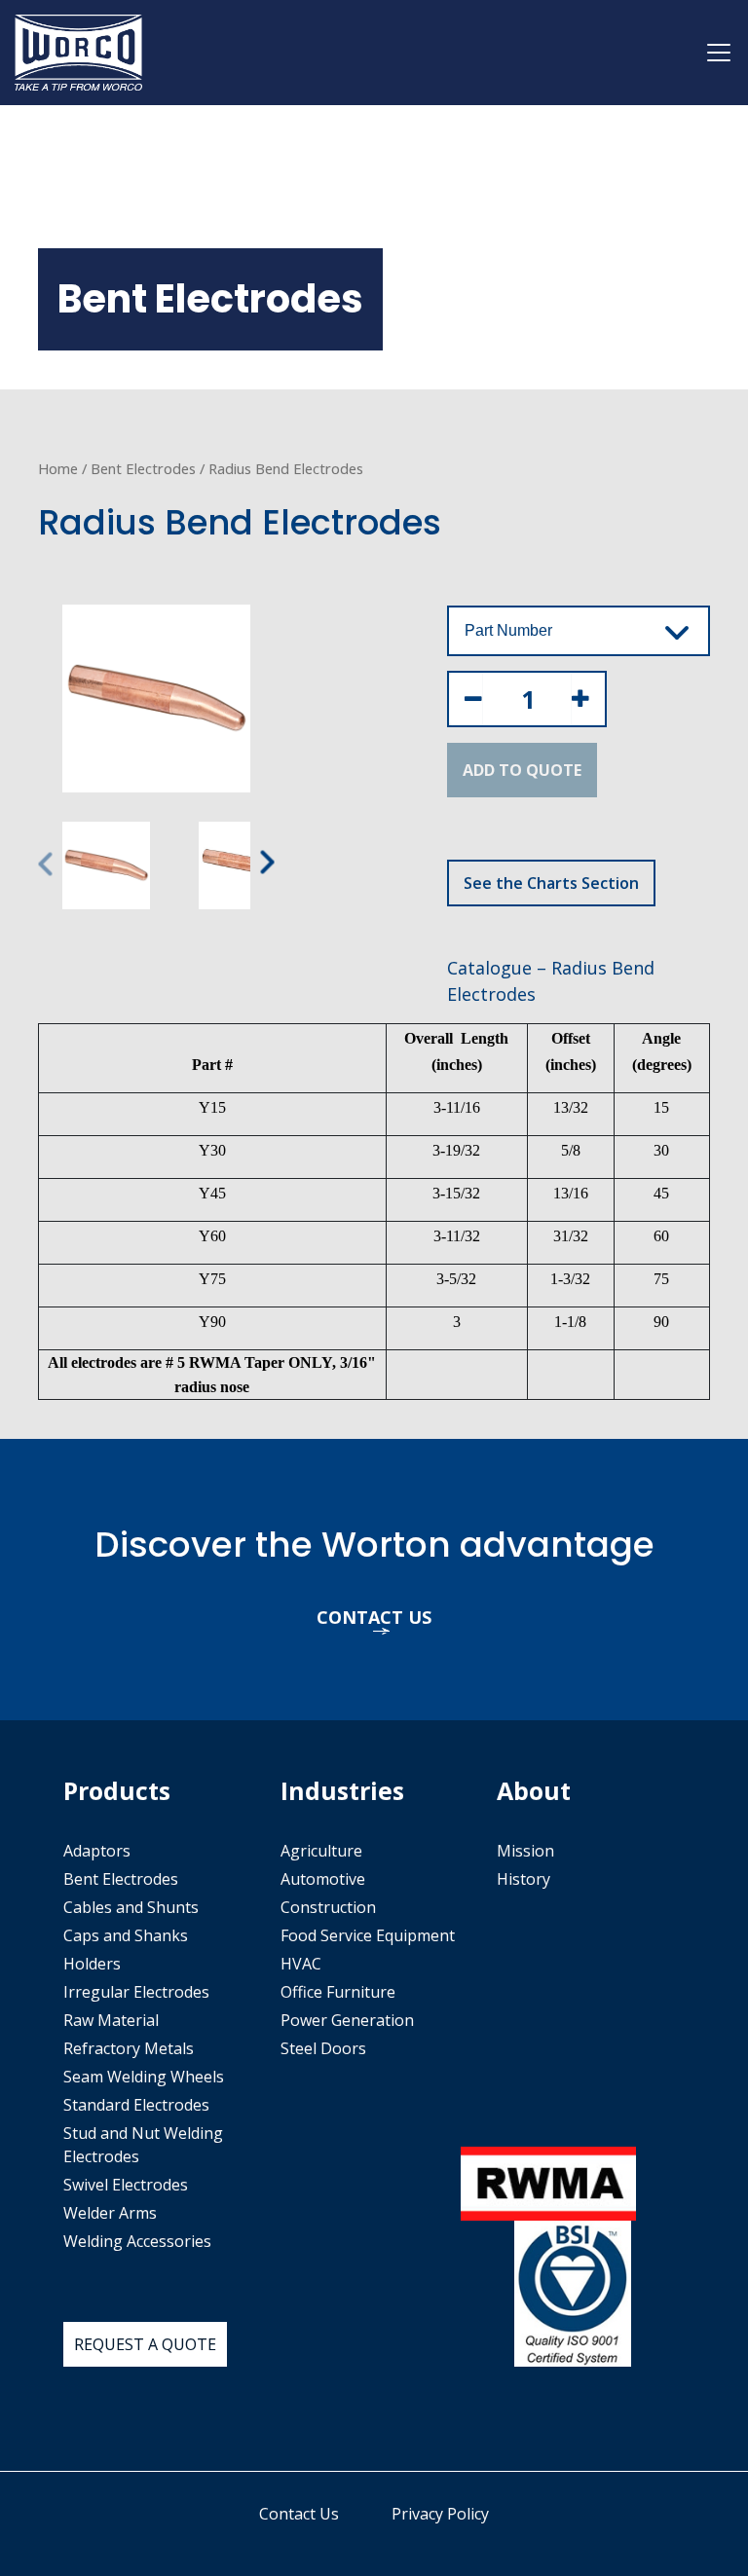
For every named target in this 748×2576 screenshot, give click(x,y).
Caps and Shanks (126, 1935)
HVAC (301, 1964)
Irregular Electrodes (136, 1992)
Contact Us (299, 2514)
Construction (328, 1907)
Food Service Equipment (368, 1935)
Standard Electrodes (136, 2105)
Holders (92, 1964)
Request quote (145, 2344)
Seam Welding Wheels (144, 2077)
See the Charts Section (551, 883)
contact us (374, 1617)
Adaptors (97, 1851)
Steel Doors (323, 2048)
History (524, 1879)
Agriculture (321, 1851)
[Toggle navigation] (719, 53)
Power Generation (347, 2020)
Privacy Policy (440, 2514)
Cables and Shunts (131, 1907)
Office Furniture (338, 1992)
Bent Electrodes (143, 468)
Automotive (323, 1879)
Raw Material (111, 2020)
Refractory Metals (129, 2048)
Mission (525, 1851)
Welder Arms (110, 2213)
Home (58, 468)
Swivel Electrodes (126, 2185)
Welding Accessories (137, 2241)
